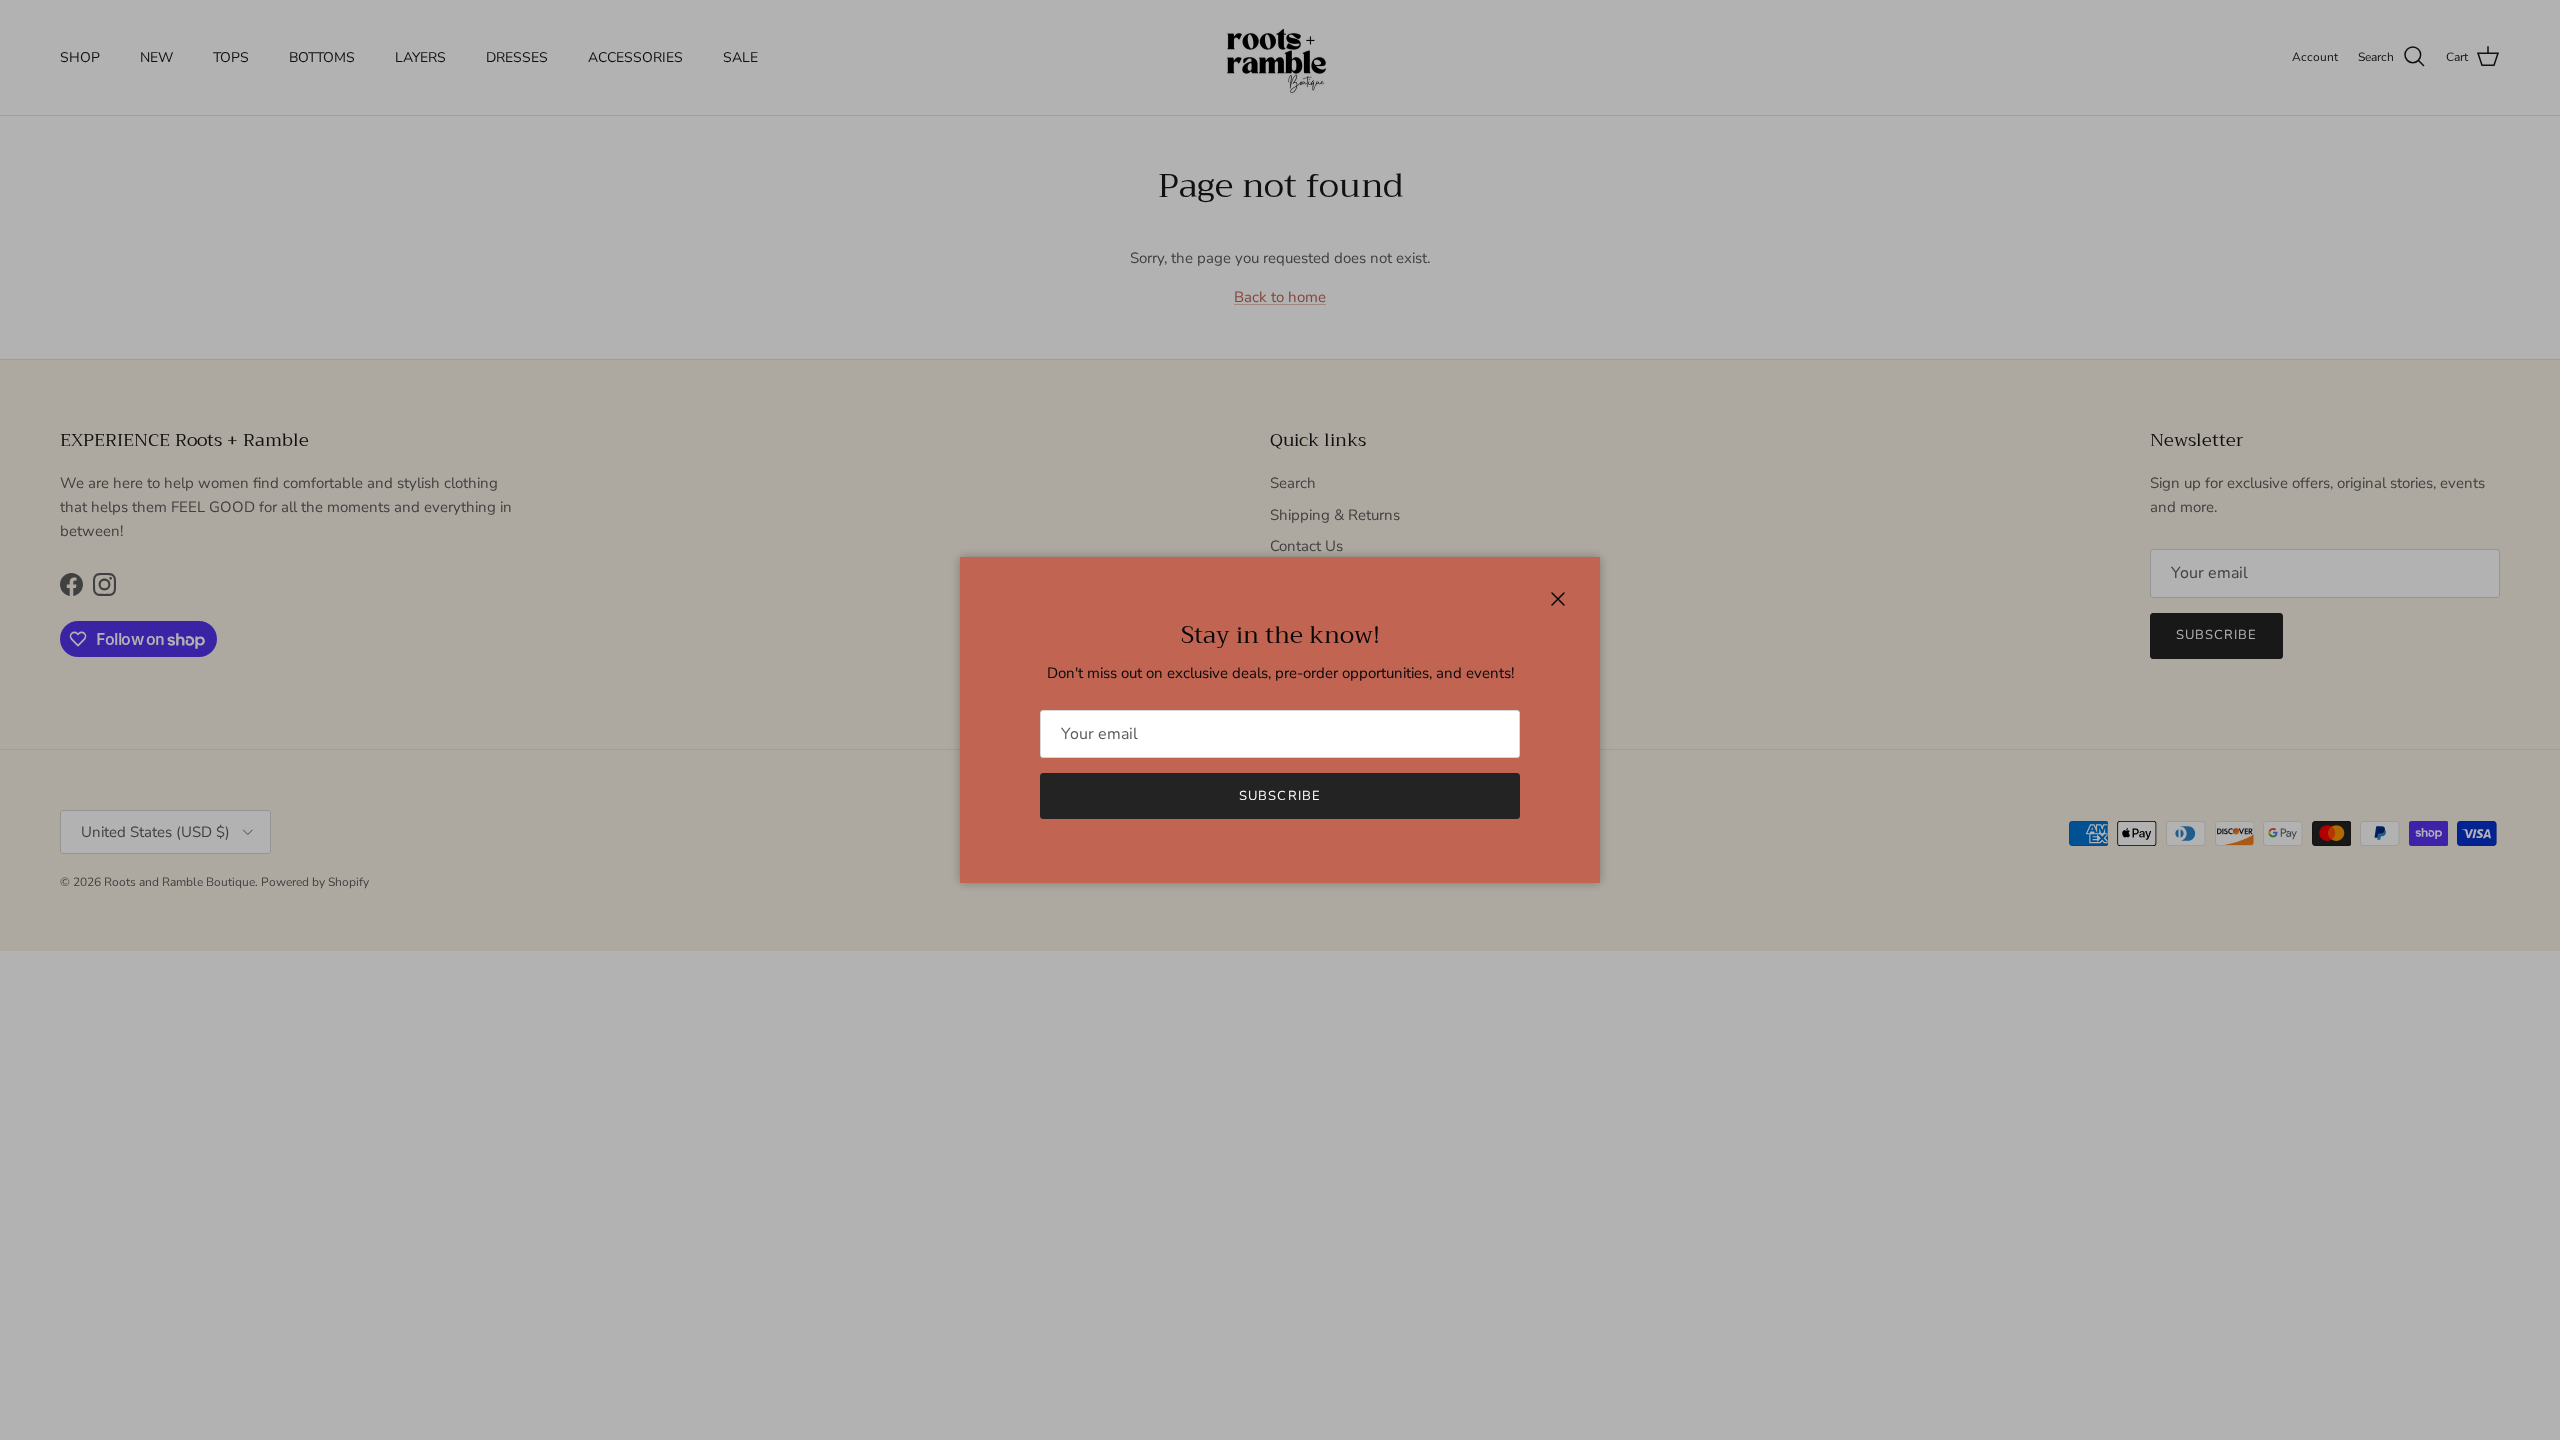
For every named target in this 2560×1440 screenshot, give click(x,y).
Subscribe (1279, 796)
